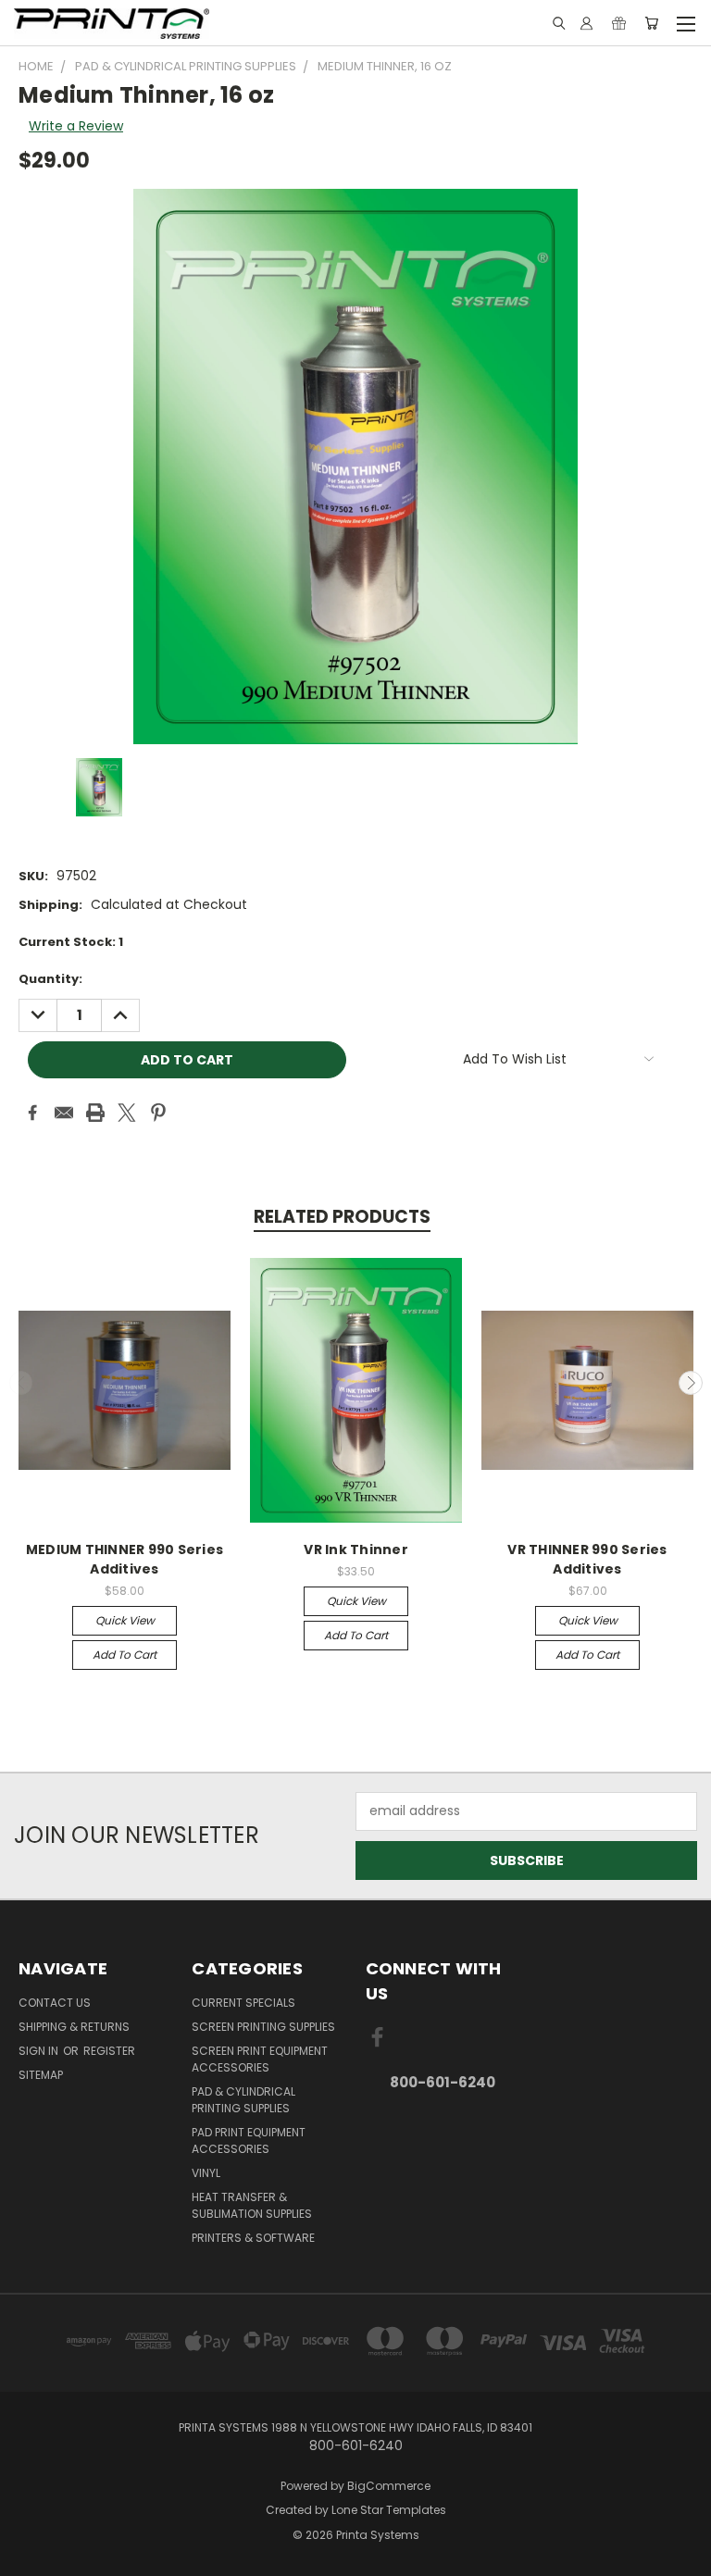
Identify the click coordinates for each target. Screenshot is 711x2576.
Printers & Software (253, 2238)
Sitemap (41, 2075)
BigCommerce (389, 2486)
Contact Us (55, 2003)
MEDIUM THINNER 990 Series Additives (125, 1559)
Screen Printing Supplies (263, 2027)
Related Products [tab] (342, 1217)
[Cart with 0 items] (651, 23)
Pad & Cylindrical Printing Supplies (243, 2100)
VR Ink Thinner (356, 1549)
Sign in (40, 2051)
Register (109, 2051)
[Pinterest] (158, 1113)
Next (691, 1383)
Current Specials (243, 2003)
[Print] (95, 1113)
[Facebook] (32, 1113)
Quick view (125, 1620)
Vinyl (206, 2173)
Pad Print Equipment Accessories (249, 2140)
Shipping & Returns (74, 2027)
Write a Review (76, 126)
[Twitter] (127, 1113)
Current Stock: (71, 942)
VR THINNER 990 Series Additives (587, 1559)
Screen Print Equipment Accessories (260, 2059)
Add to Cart (125, 1655)
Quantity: (50, 979)
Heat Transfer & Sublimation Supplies (252, 2205)
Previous (21, 1383)
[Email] (64, 1113)
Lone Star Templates (389, 2510)
